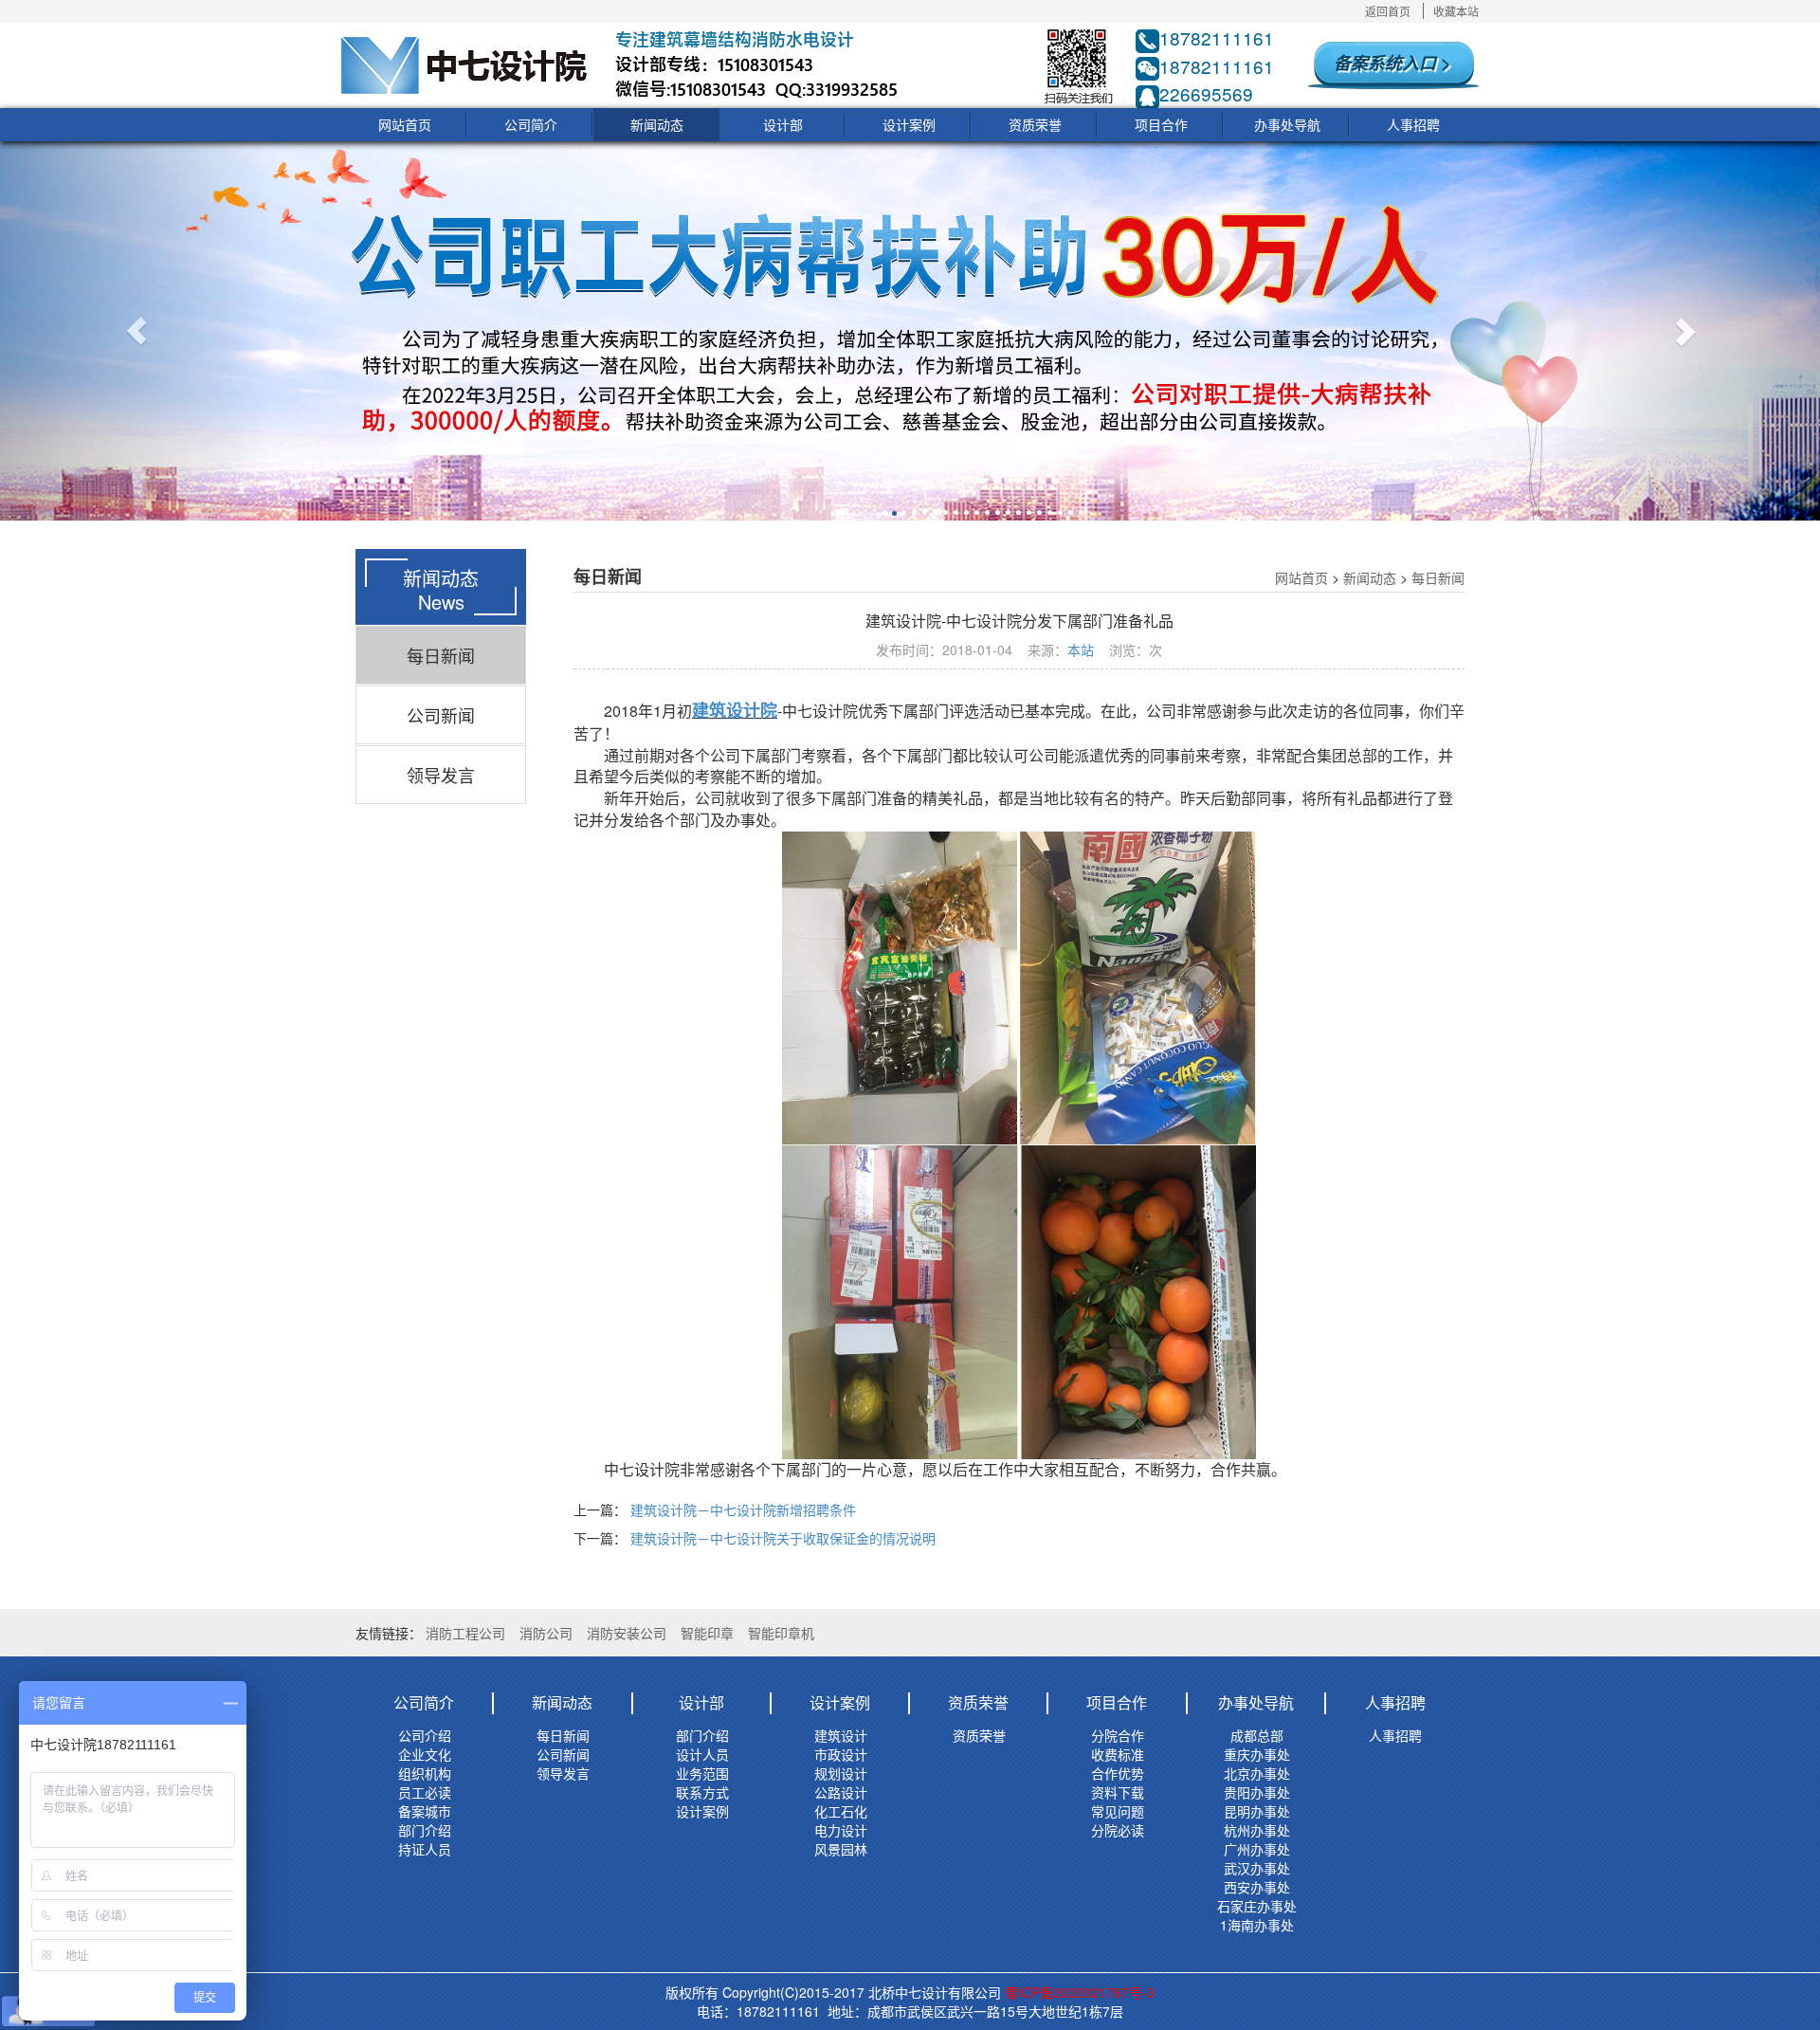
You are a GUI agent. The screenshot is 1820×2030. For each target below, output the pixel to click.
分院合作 (1118, 1735)
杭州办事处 (1257, 1830)
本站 (1081, 649)
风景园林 (841, 1849)
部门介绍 (425, 1830)
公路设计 (841, 1792)
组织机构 (425, 1773)
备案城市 (425, 1811)
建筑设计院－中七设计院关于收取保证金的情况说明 (783, 1538)
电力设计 (841, 1830)
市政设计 (841, 1754)
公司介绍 (425, 1735)
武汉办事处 (1257, 1868)
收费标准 (1118, 1754)
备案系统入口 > (1392, 63)
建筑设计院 (735, 710)
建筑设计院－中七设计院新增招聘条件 (743, 1509)
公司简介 (531, 124)
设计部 (783, 124)
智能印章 (707, 1633)
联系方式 (702, 1792)
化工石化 (841, 1811)
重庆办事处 (1257, 1754)
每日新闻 (441, 655)
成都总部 (1257, 1735)
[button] (136, 331)
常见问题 (1118, 1811)
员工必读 (425, 1792)
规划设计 (841, 1773)
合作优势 (1118, 1773)
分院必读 (1118, 1830)
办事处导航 (1287, 124)
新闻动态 (657, 124)
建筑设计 (841, 1735)
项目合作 (1161, 124)
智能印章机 (781, 1633)
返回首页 (1388, 11)
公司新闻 (441, 715)
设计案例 (909, 124)
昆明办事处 (1257, 1811)
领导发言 (441, 775)
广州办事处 (1257, 1849)
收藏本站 (1456, 11)
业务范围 (702, 1773)
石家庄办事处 (1257, 1906)
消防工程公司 (465, 1633)
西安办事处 (1257, 1887)
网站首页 (405, 124)
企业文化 (425, 1754)
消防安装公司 (627, 1633)
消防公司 (546, 1633)
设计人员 (702, 1754)
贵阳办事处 (1257, 1792)
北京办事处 (1257, 1773)
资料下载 (1118, 1792)
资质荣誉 (1035, 124)
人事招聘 (1413, 124)
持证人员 (425, 1849)
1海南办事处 (1257, 1925)
